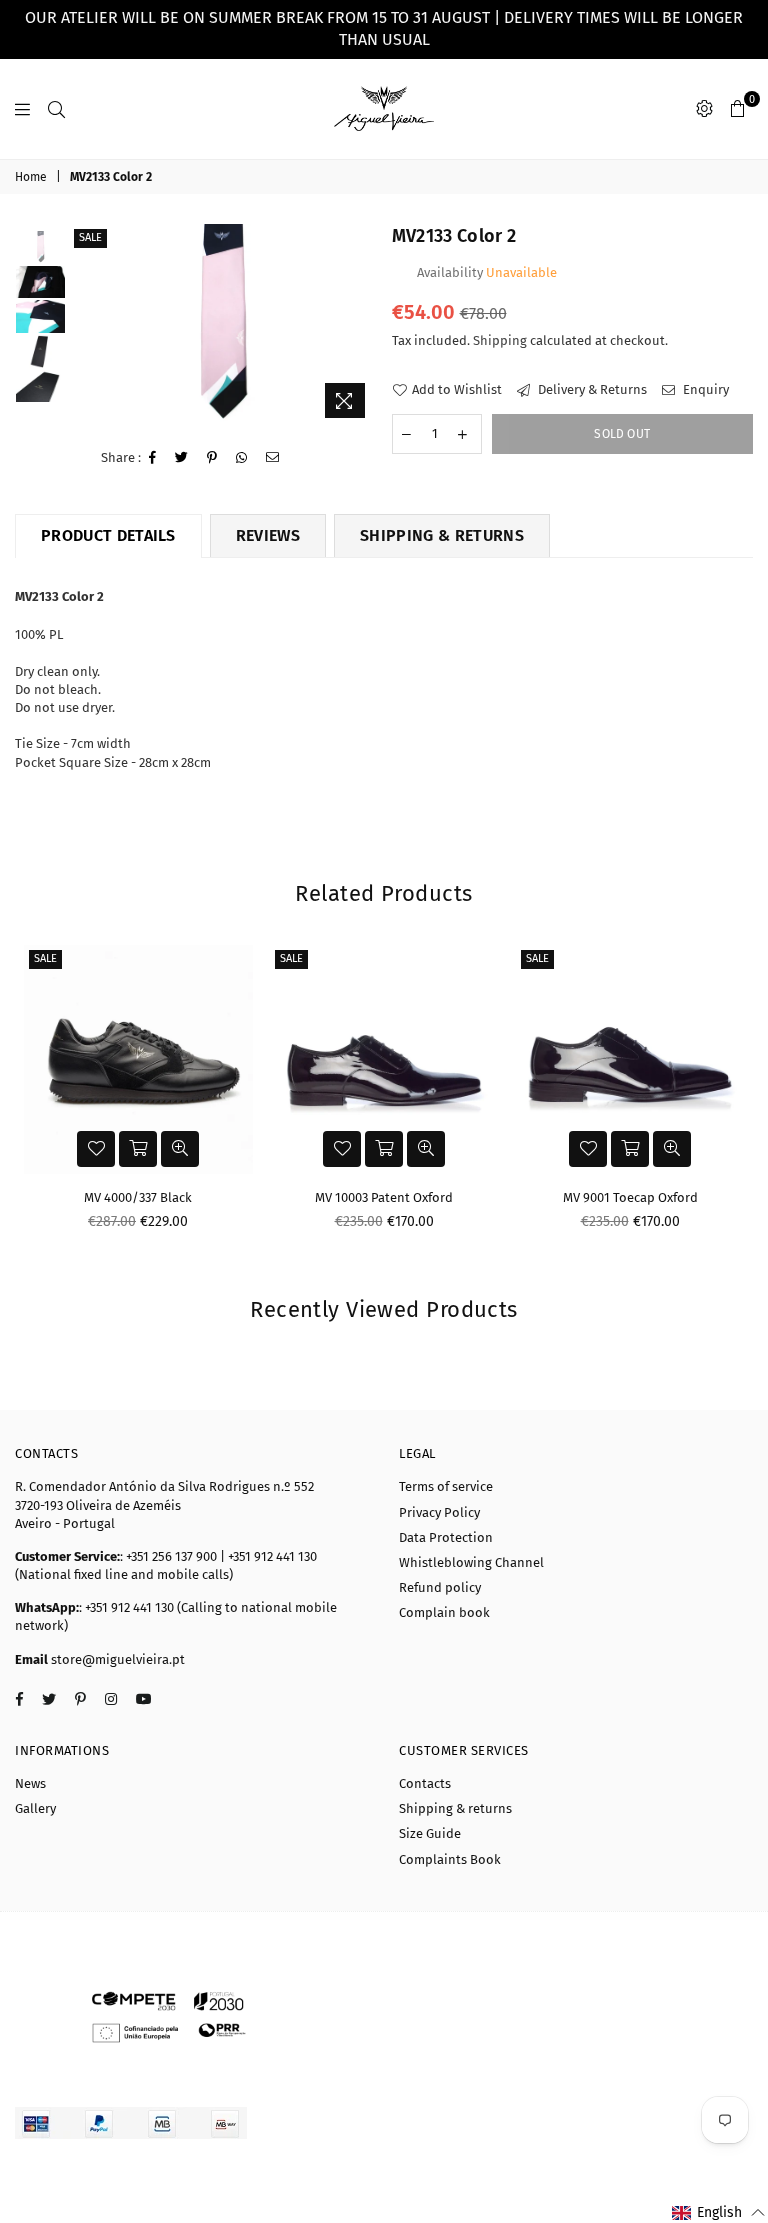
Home (31, 177)
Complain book (444, 1612)
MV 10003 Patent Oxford (384, 1197)
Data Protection (446, 1537)
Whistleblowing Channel (471, 1562)
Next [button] (359, 326)
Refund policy (440, 1587)
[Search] (56, 109)
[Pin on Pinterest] (212, 458)
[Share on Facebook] (153, 458)
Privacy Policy (439, 1512)
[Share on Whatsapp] (242, 458)
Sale (90, 237)
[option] (222, 326)
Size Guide (430, 1833)
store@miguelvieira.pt (116, 1659)
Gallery (35, 1808)
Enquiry (704, 389)
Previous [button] (86, 326)
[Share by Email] (273, 458)
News (30, 1783)
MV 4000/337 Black (138, 1197)
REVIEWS (268, 535)
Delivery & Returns (591, 389)
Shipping (500, 340)
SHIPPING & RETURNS (442, 535)
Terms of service (446, 1486)
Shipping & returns (455, 1808)
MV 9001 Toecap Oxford (630, 1197)
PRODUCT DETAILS (108, 535)
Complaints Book (450, 1859)
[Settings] (704, 109)
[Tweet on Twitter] (182, 458)
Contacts (425, 1783)
